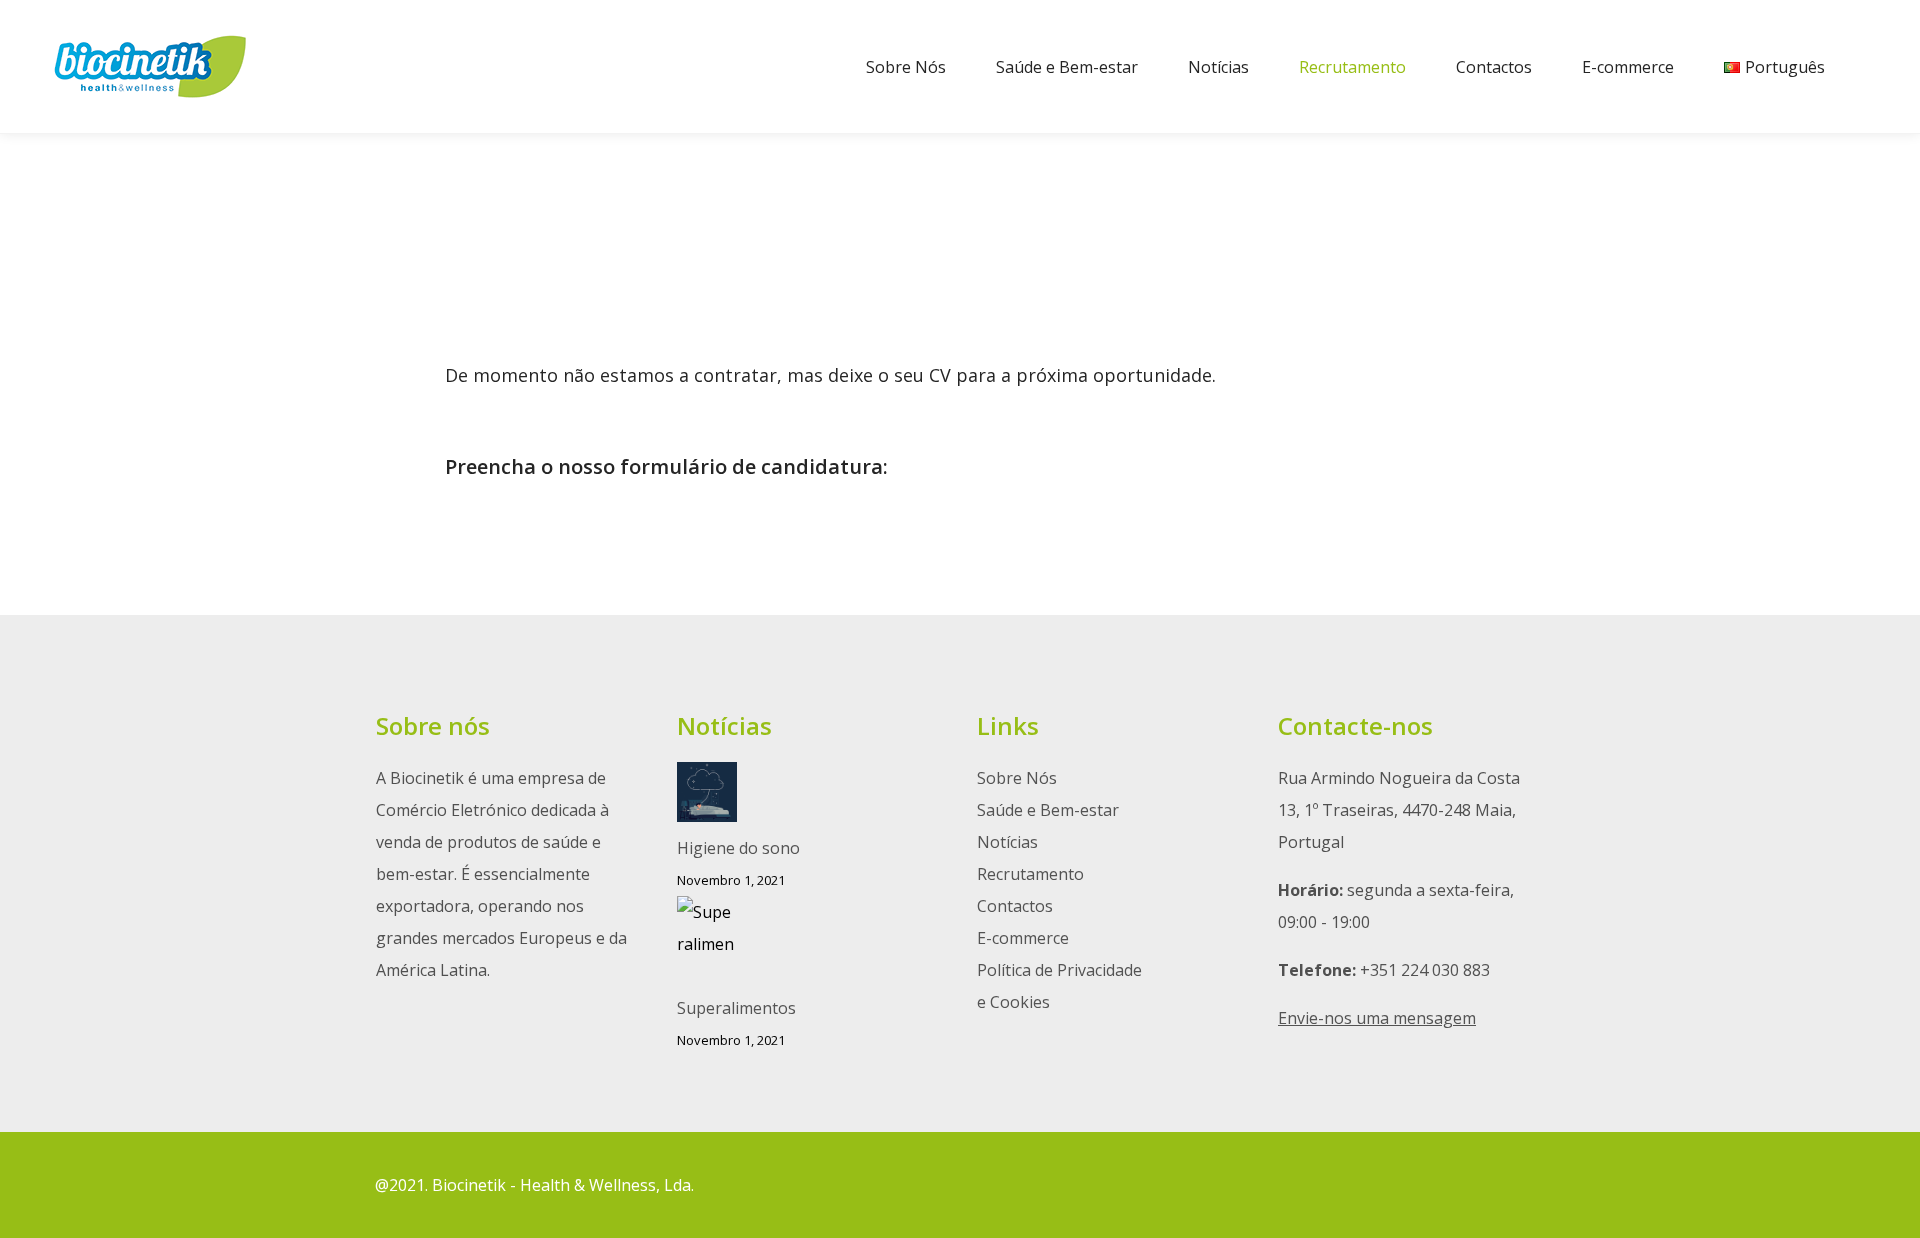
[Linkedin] (1532, 1185)
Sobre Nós (1017, 778)
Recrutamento (1030, 874)
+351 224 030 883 (1425, 970)
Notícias (1007, 842)
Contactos (1015, 906)
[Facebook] (1502, 1185)
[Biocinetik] (150, 66)
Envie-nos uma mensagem (1377, 1018)
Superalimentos (736, 1008)
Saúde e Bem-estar (1048, 810)
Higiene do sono (738, 848)
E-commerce (1023, 938)
